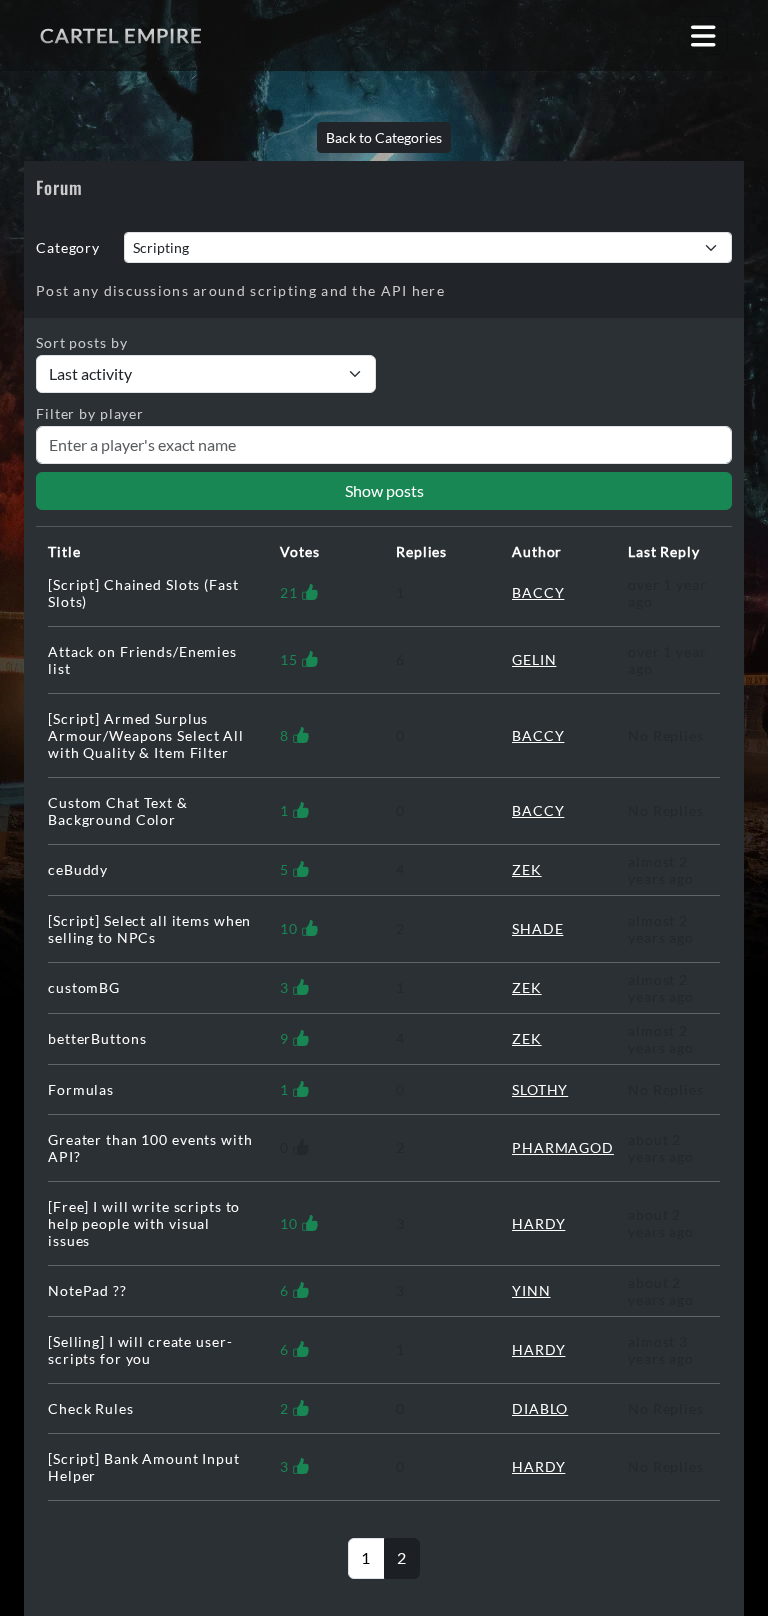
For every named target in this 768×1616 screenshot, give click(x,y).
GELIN (534, 659)
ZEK (527, 869)
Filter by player (90, 413)
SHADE (537, 928)
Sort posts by (81, 342)
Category (68, 247)
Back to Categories (384, 137)
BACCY (538, 592)
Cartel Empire (121, 35)
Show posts (384, 490)
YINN (531, 1290)
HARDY (538, 1223)
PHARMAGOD (563, 1147)
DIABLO (540, 1408)
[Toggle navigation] (703, 35)
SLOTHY (540, 1089)
